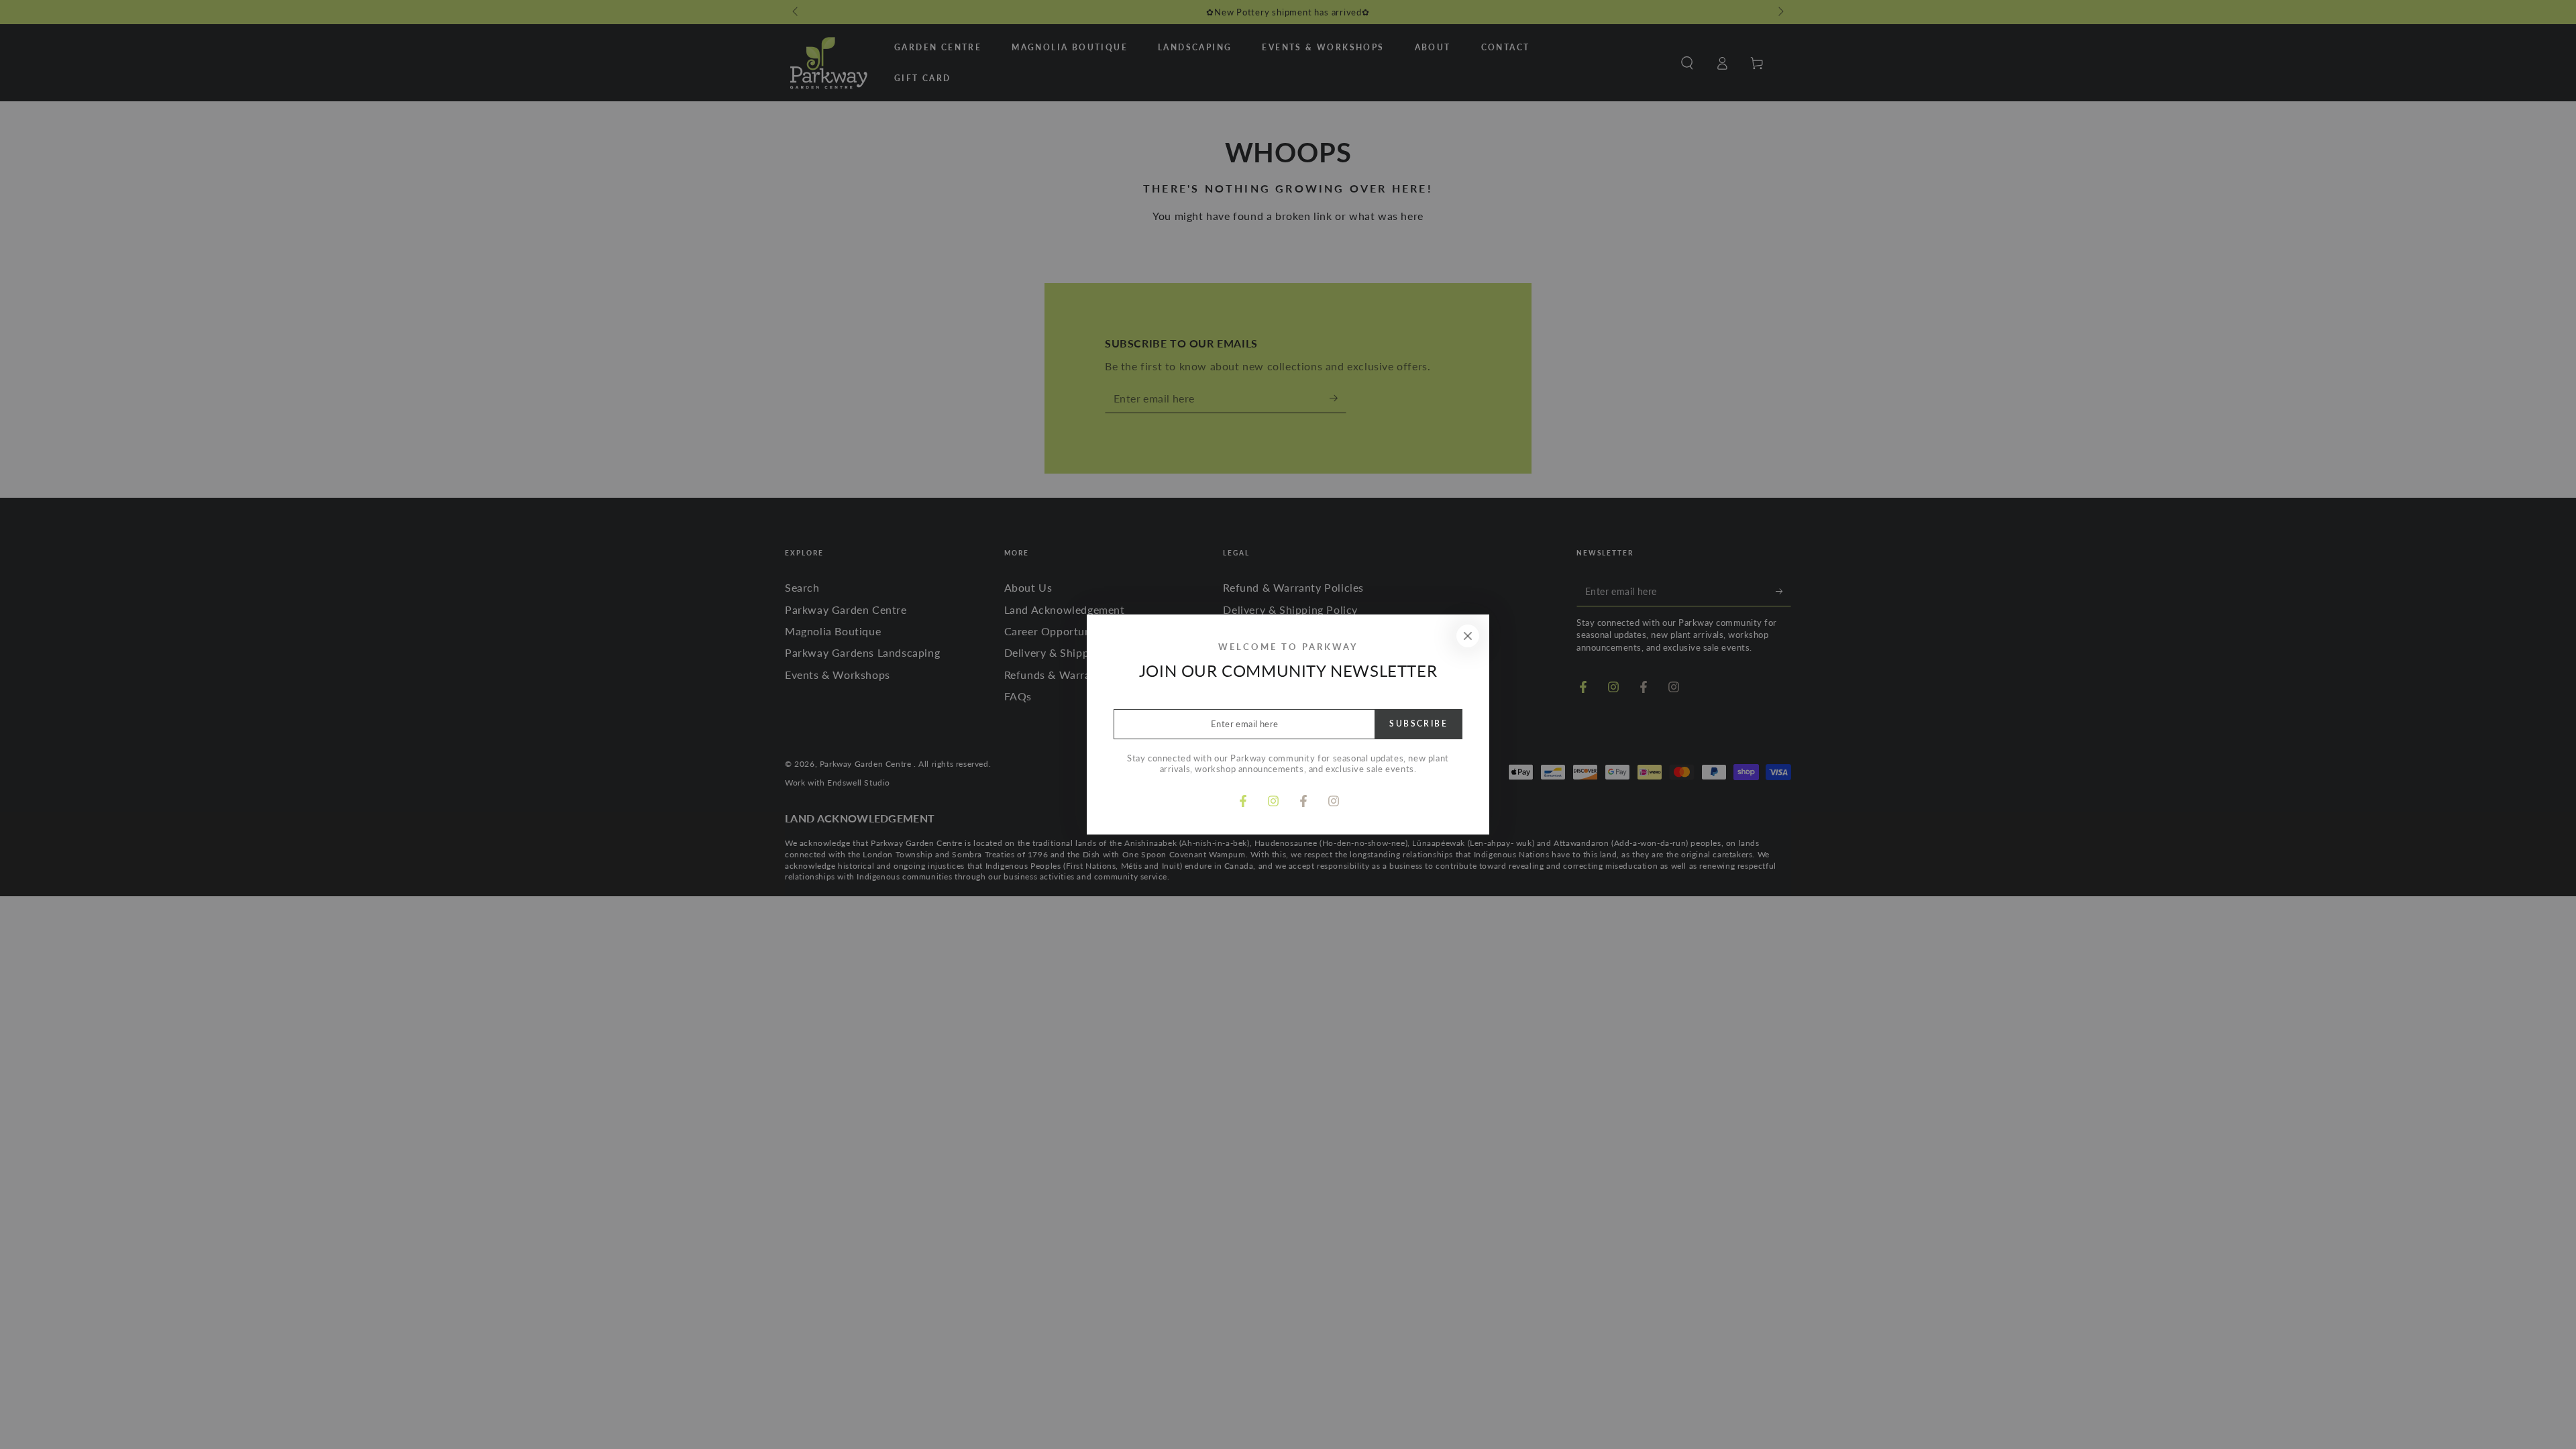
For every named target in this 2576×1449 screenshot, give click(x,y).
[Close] (1468, 636)
